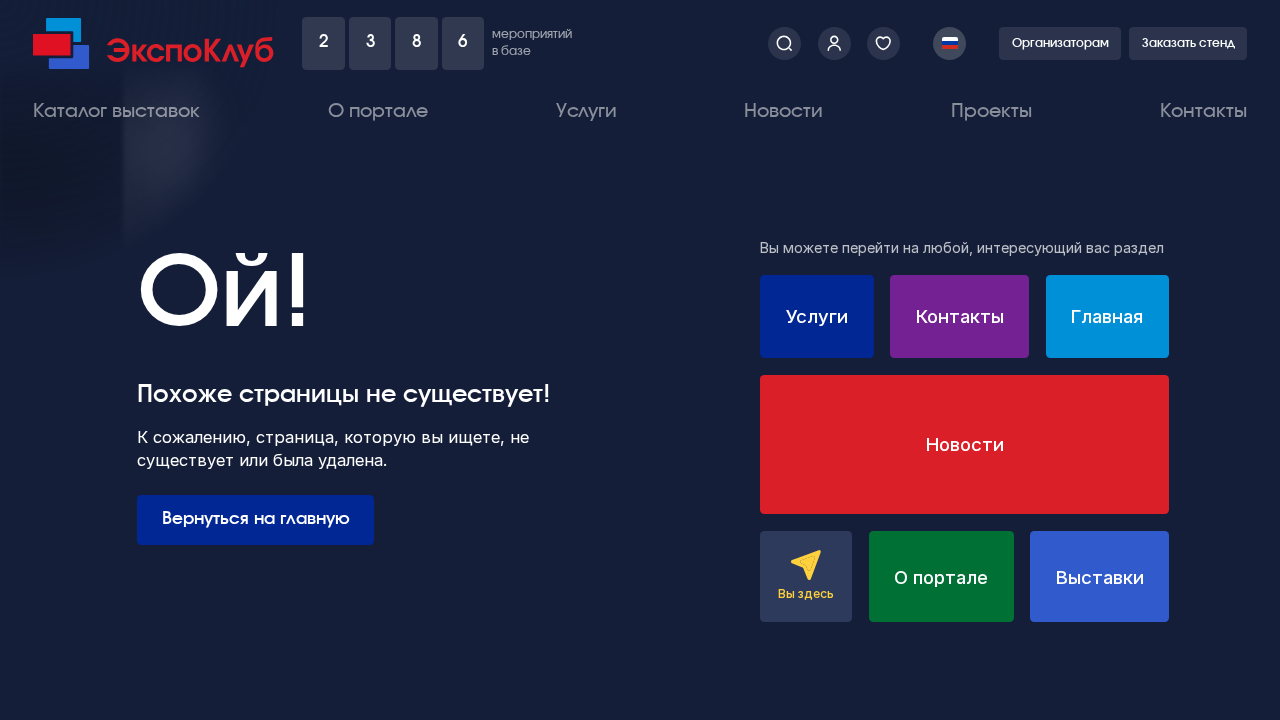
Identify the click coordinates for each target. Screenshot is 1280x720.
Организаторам (1060, 43)
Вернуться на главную (256, 519)
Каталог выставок (116, 111)
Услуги (586, 111)
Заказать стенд (1188, 43)
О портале (378, 111)
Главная (1107, 316)
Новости (783, 111)
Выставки (1100, 577)
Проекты (991, 111)
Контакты (1203, 111)
